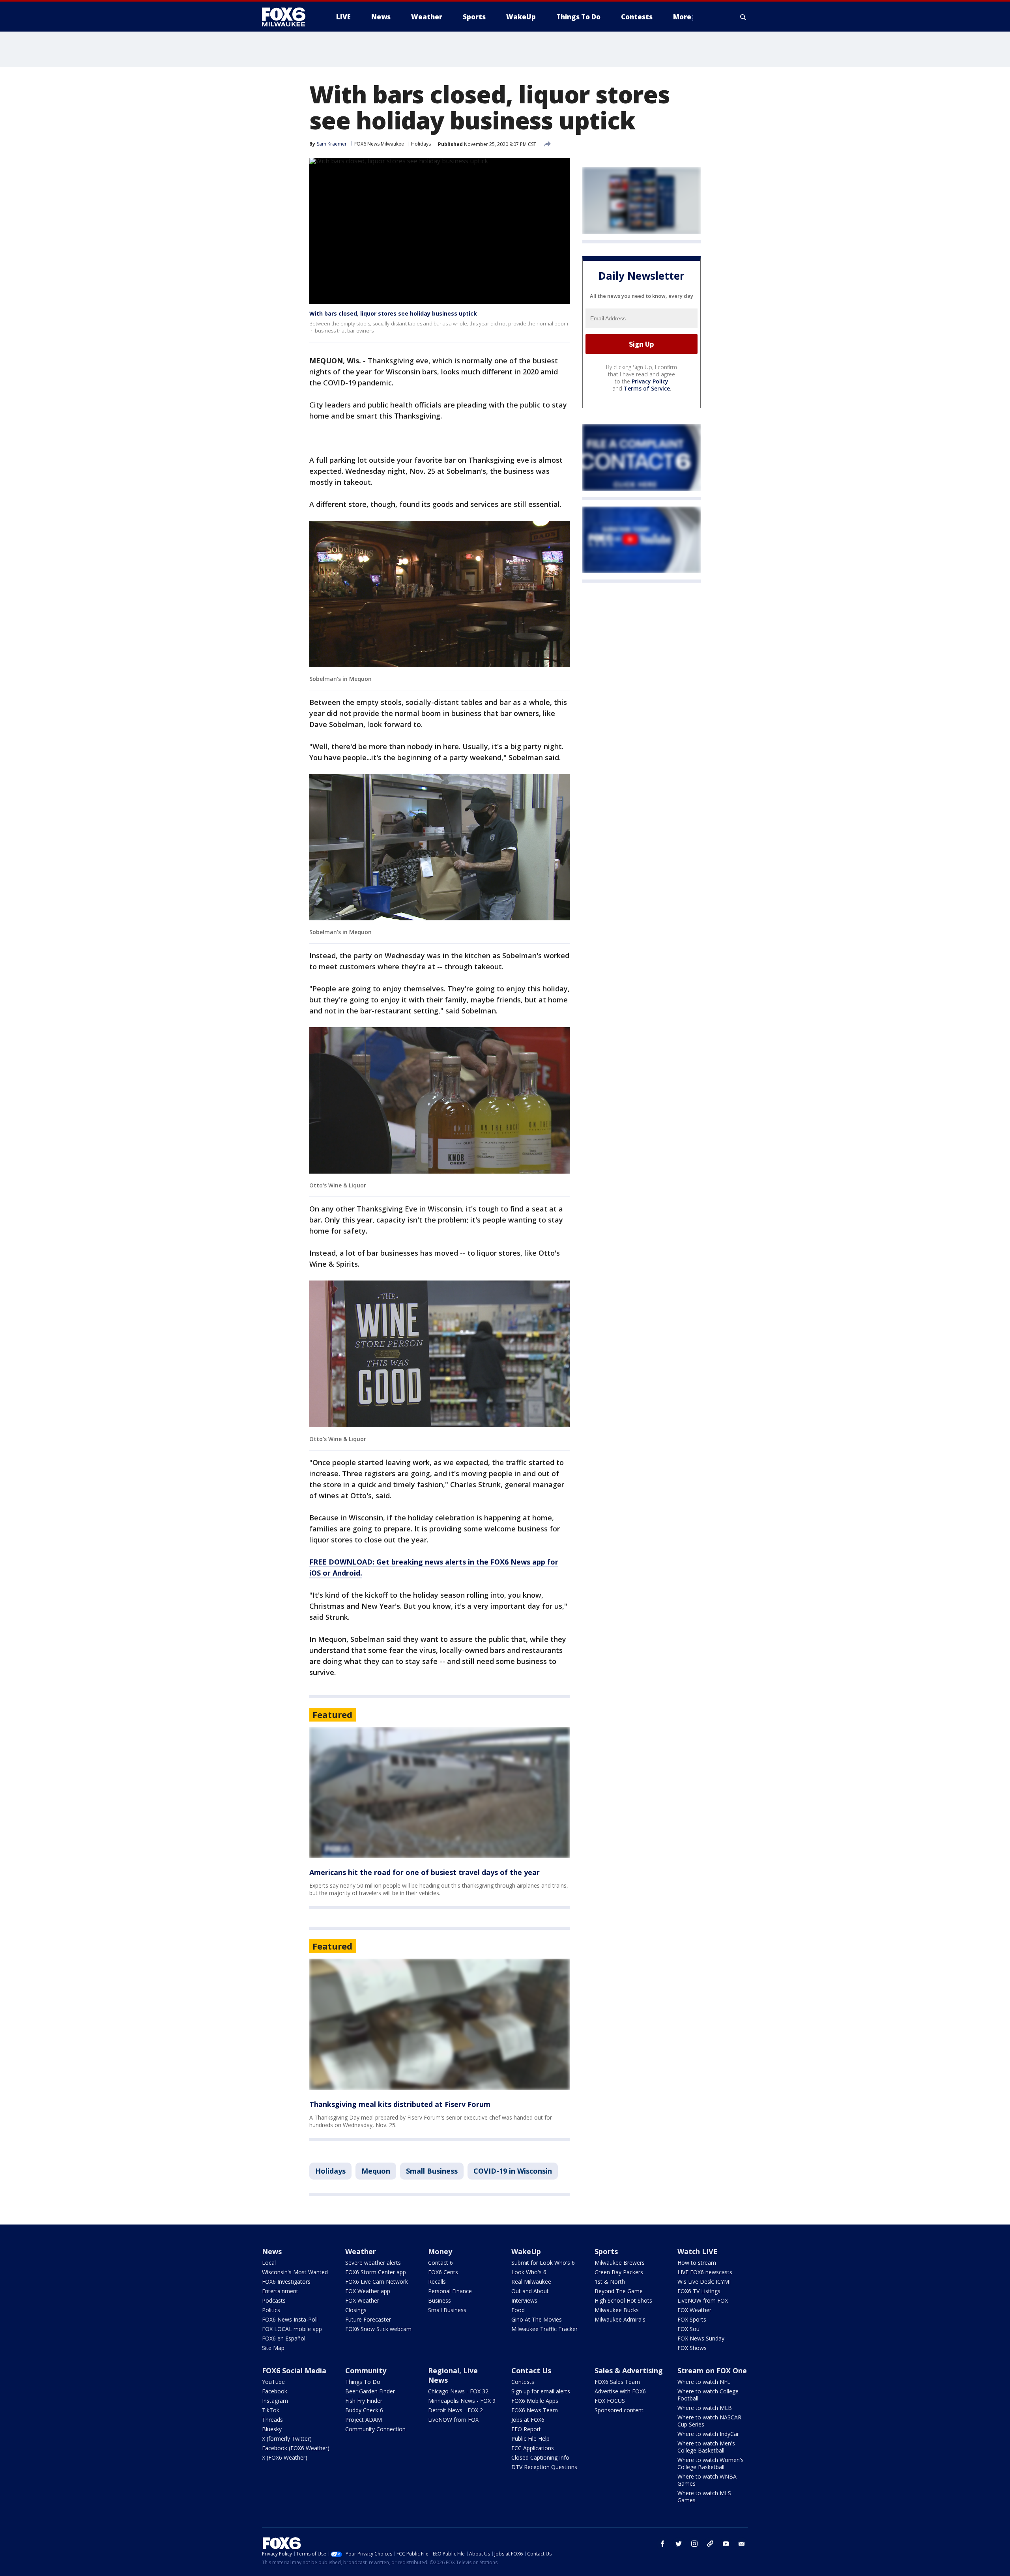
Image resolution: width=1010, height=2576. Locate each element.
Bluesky (272, 2429)
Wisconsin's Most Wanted (295, 2272)
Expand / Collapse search (743, 17)
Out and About (530, 2291)
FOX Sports (692, 2319)
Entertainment (280, 2291)
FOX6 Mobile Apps (535, 2401)
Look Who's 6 (529, 2272)
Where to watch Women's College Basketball (711, 2463)
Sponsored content (619, 2410)
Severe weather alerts (373, 2263)
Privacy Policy (650, 381)
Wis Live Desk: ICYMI (704, 2282)
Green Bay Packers (619, 2272)
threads (710, 2544)
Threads (272, 2420)
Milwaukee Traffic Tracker (544, 2329)
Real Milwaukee (531, 2282)
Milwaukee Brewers (620, 2263)
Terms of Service (647, 388)
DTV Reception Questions (544, 2467)
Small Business (432, 2171)
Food (518, 2310)
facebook (663, 2544)
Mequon (376, 2171)
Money (440, 2251)
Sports (606, 2251)
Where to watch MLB (705, 2408)
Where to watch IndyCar (708, 2434)
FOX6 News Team (535, 2410)
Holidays (421, 144)
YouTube (273, 2382)
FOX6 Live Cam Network (377, 2282)
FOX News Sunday (701, 2338)
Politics (271, 2310)
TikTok (271, 2410)
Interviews (524, 2300)
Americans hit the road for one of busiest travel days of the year (425, 1872)
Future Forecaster (368, 2319)
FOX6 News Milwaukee (379, 144)
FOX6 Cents (443, 2272)
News (272, 2251)
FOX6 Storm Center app (376, 2272)
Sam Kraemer (332, 144)
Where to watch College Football (708, 2395)
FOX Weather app (368, 2291)
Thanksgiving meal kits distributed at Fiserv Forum (400, 2104)
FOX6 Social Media (294, 2370)
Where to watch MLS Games (704, 2497)
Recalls (437, 2282)
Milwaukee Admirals (620, 2319)
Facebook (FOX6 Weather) (296, 2448)
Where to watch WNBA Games (707, 2480)
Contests (523, 2382)
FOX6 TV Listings (699, 2291)
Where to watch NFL (704, 2382)
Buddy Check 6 (364, 2410)
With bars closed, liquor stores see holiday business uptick (393, 313)
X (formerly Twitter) (287, 2439)
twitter (679, 2544)
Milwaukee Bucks (617, 2310)
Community (366, 2370)
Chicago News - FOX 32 (458, 2391)
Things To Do (363, 2382)
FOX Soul (689, 2329)
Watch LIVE (698, 2251)
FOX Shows (692, 2348)
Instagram (275, 2401)
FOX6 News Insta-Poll (290, 2319)
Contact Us (531, 2370)
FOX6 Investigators (286, 2282)
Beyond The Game (619, 2291)
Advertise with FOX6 (620, 2391)
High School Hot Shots (623, 2300)
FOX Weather (362, 2300)
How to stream (697, 2263)
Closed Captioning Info (540, 2457)
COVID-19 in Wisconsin (513, 2171)
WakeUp (526, 2251)
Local (269, 2263)
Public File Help (530, 2439)
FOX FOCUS (610, 2401)
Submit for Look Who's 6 (543, 2263)
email (742, 2544)
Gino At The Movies (537, 2319)
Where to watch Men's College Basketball (706, 2447)
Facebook (275, 2391)
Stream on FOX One (712, 2370)
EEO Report (526, 2429)
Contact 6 (440, 2263)
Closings (356, 2310)
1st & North (610, 2282)
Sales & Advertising (629, 2370)
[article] (440, 1793)
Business (440, 2300)
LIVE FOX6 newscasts (705, 2272)
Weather (361, 2251)
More (682, 17)
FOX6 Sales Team (617, 2382)
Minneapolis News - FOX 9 (462, 2401)
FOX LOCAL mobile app (292, 2329)
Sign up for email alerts (541, 2391)
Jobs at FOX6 (528, 2420)
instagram (694, 2544)
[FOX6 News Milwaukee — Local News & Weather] (288, 17)
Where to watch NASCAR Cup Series (709, 2421)
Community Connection (375, 2429)
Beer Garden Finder (370, 2391)
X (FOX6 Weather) (285, 2457)
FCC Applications (533, 2448)
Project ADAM (364, 2420)
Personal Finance (450, 2291)
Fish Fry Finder (364, 2401)
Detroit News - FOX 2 (455, 2410)
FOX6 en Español (284, 2338)
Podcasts (274, 2300)
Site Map (273, 2348)
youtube (726, 2544)
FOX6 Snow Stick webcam (378, 2329)
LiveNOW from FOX (703, 2300)
